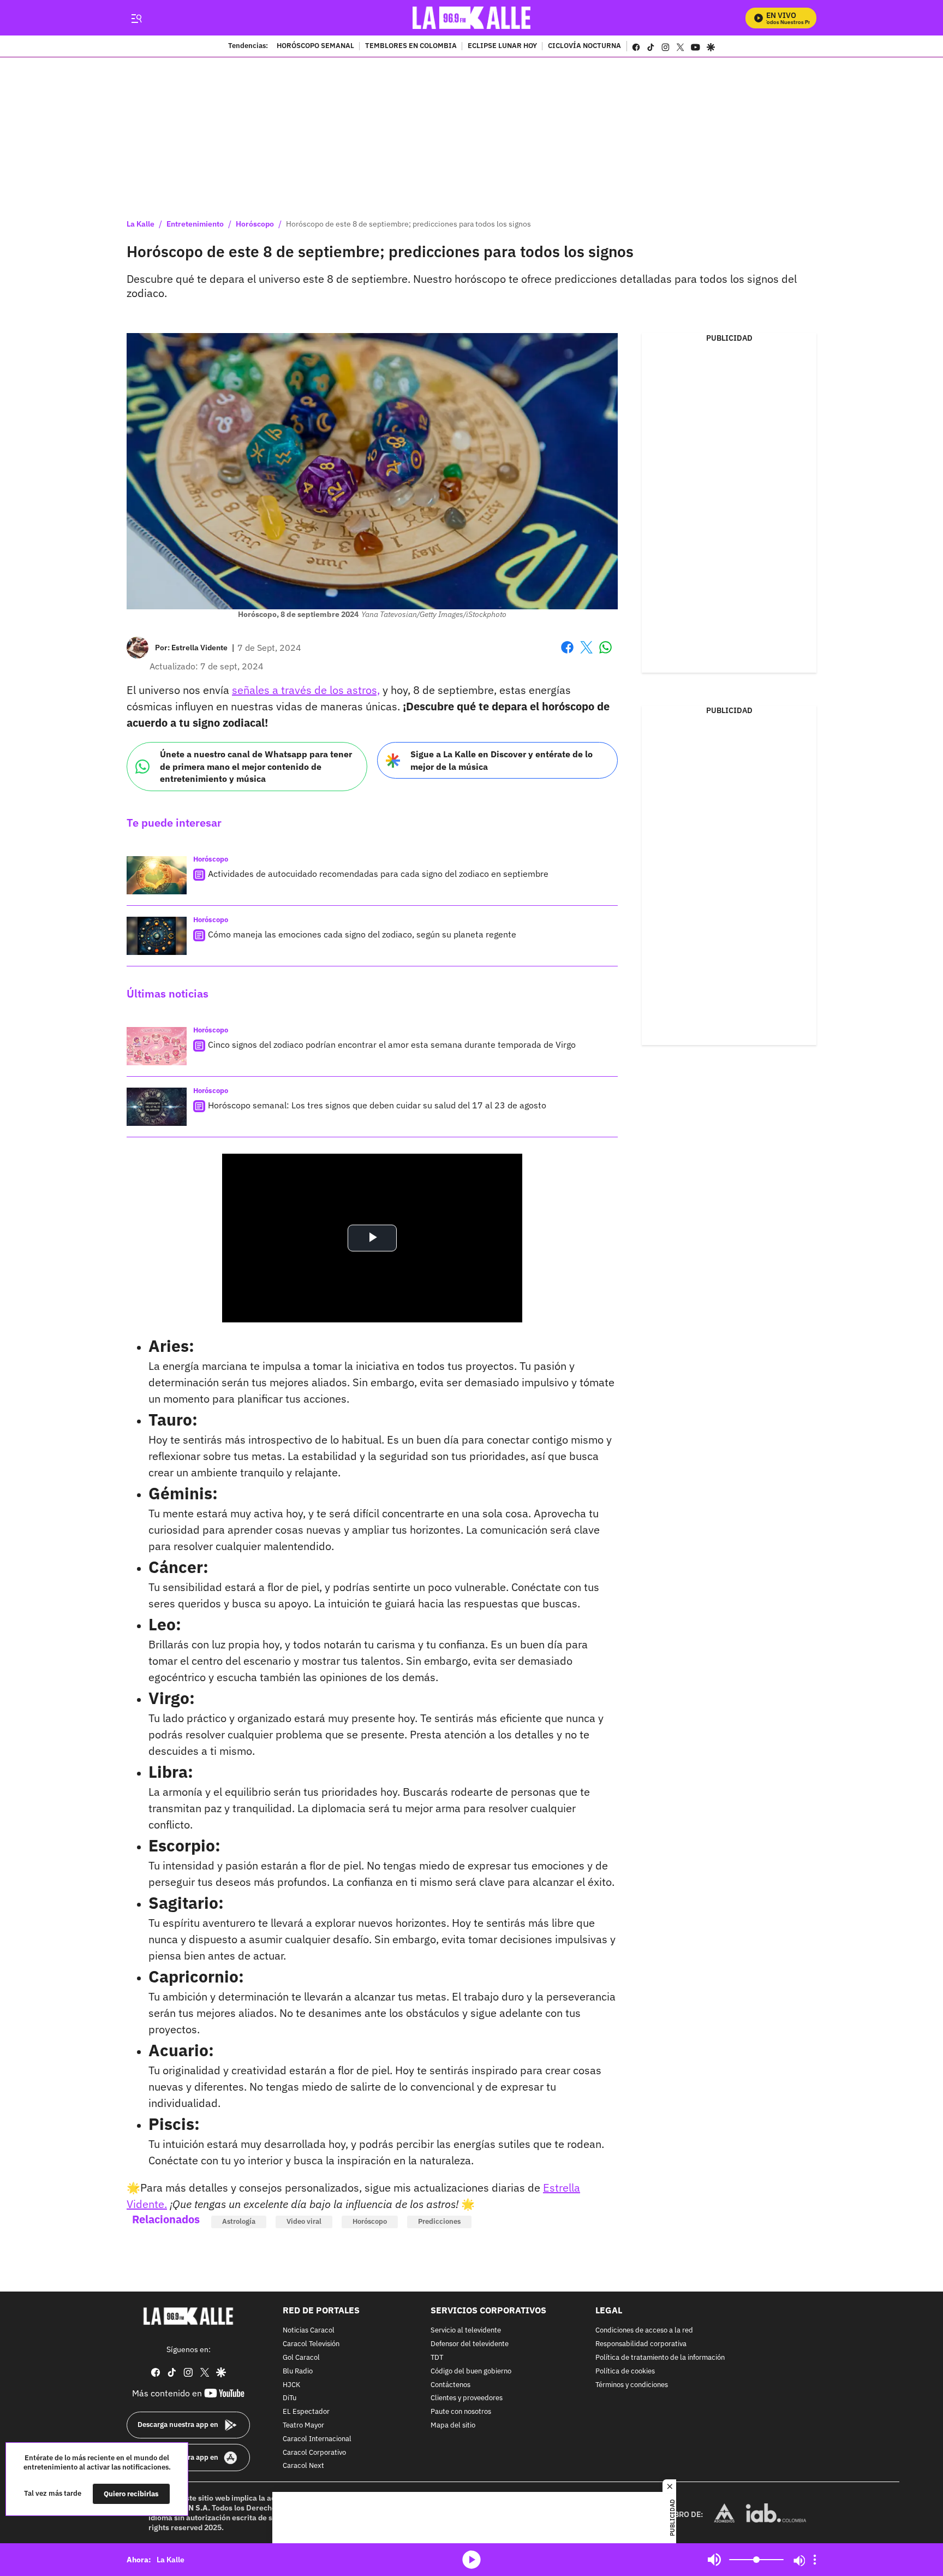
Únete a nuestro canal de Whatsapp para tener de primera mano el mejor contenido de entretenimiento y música (256, 766)
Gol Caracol (301, 2358)
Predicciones (439, 2221)
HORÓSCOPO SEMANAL (315, 46)
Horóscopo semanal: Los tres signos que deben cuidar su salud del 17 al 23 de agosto (377, 1105)
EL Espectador (306, 2412)
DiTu (290, 2398)
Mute (714, 2560)
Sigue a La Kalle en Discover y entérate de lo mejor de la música (502, 760)
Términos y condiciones (632, 2385)
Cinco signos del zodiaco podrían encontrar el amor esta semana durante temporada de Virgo (392, 1044)
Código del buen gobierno (471, 2372)
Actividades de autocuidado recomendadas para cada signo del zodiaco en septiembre (378, 874)
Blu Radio (298, 2372)
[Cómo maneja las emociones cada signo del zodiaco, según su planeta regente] (157, 936)
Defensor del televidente (470, 2344)
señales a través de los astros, (306, 690)
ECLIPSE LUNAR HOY (502, 46)
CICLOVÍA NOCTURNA (584, 46)
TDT (437, 2358)
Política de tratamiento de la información (660, 2358)
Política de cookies (625, 2372)
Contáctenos (450, 2385)
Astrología (239, 2221)
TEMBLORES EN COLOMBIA (411, 46)
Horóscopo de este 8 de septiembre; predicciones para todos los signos (408, 224)
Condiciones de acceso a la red (644, 2331)
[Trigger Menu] (136, 18)
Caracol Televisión (311, 2344)
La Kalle (141, 224)
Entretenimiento (195, 224)
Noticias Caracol (309, 2331)
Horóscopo (255, 224)
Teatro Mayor (303, 2426)
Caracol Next (303, 2466)
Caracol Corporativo (314, 2452)
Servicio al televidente (466, 2331)
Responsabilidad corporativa (641, 2344)
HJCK (291, 2385)
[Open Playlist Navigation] (815, 2560)
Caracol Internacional (317, 2439)
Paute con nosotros (461, 2412)
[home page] (472, 18)
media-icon (471, 2560)
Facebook (567, 654)
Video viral (304, 2221)
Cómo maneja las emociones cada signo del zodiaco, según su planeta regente (362, 934)
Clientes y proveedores (467, 2398)
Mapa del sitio (453, 2426)
